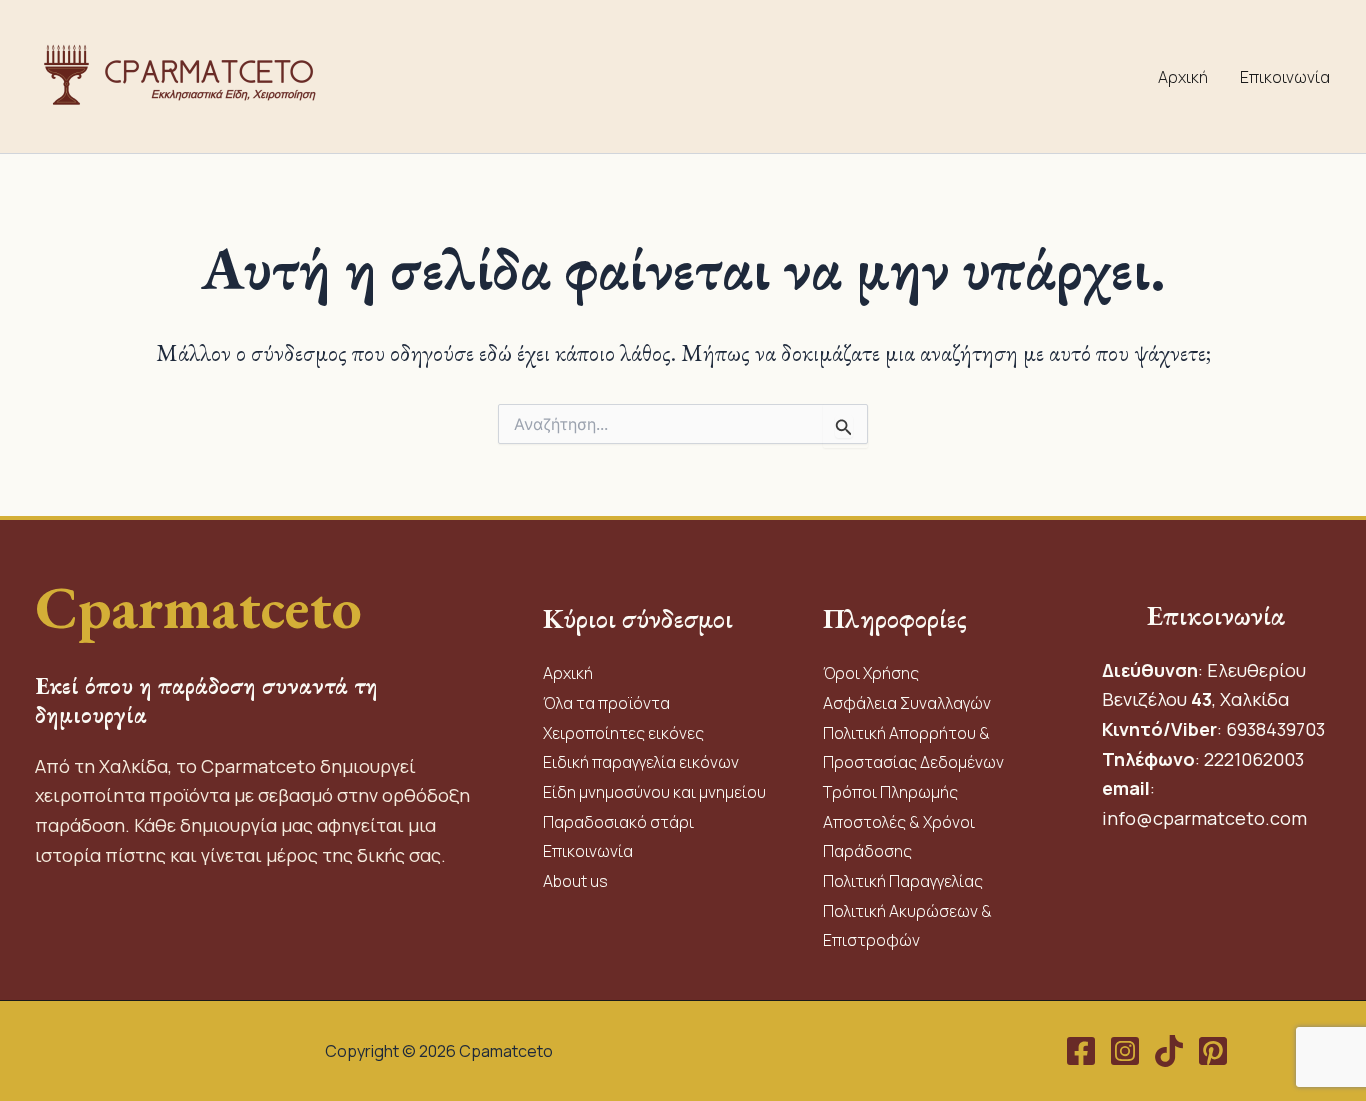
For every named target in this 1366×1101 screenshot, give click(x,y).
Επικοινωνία (1285, 77)
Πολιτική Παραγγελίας (904, 881)
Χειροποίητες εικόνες (623, 733)
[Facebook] (1081, 1051)
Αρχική (1183, 77)
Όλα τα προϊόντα (606, 703)
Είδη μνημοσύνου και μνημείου (654, 792)
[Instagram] (1125, 1051)
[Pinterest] (1213, 1051)
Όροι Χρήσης (871, 673)
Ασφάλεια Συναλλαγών (907, 703)
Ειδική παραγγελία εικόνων (641, 762)
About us (575, 881)
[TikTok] (1169, 1051)
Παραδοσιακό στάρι (618, 822)
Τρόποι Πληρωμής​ (890, 792)
